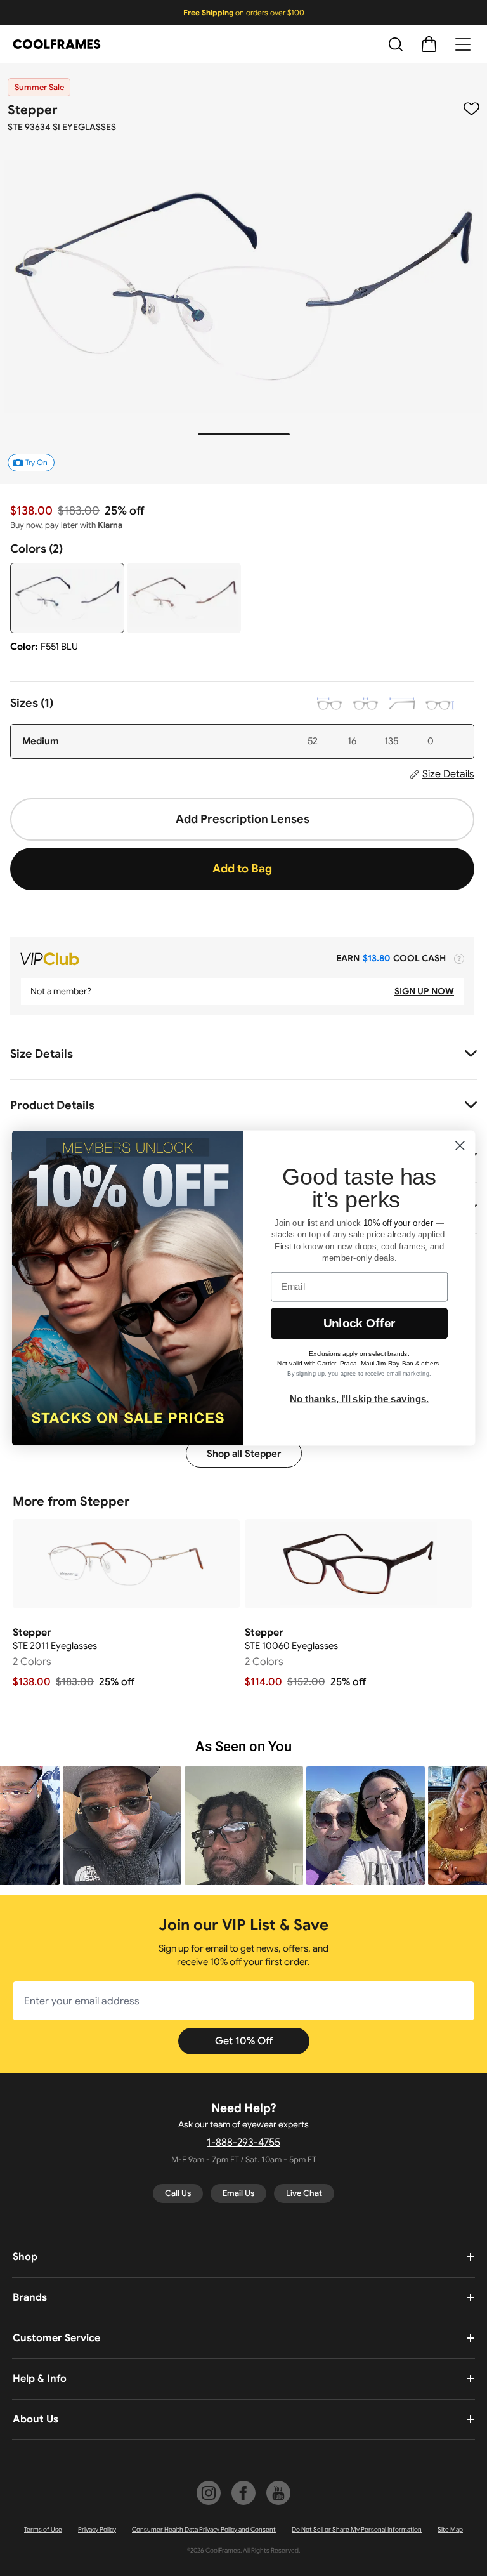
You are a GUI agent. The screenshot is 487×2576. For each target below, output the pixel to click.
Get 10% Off (244, 2041)
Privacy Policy (97, 2529)
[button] (122, 1826)
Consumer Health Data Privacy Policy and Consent (204, 2529)
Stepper (32, 110)
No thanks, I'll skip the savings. (359, 1398)
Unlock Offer (359, 1323)
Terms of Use (43, 2529)
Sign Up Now (424, 991)
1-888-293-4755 (243, 2143)
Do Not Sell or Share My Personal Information (357, 2529)
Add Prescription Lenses (243, 819)
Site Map (450, 2529)
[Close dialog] (460, 1146)
